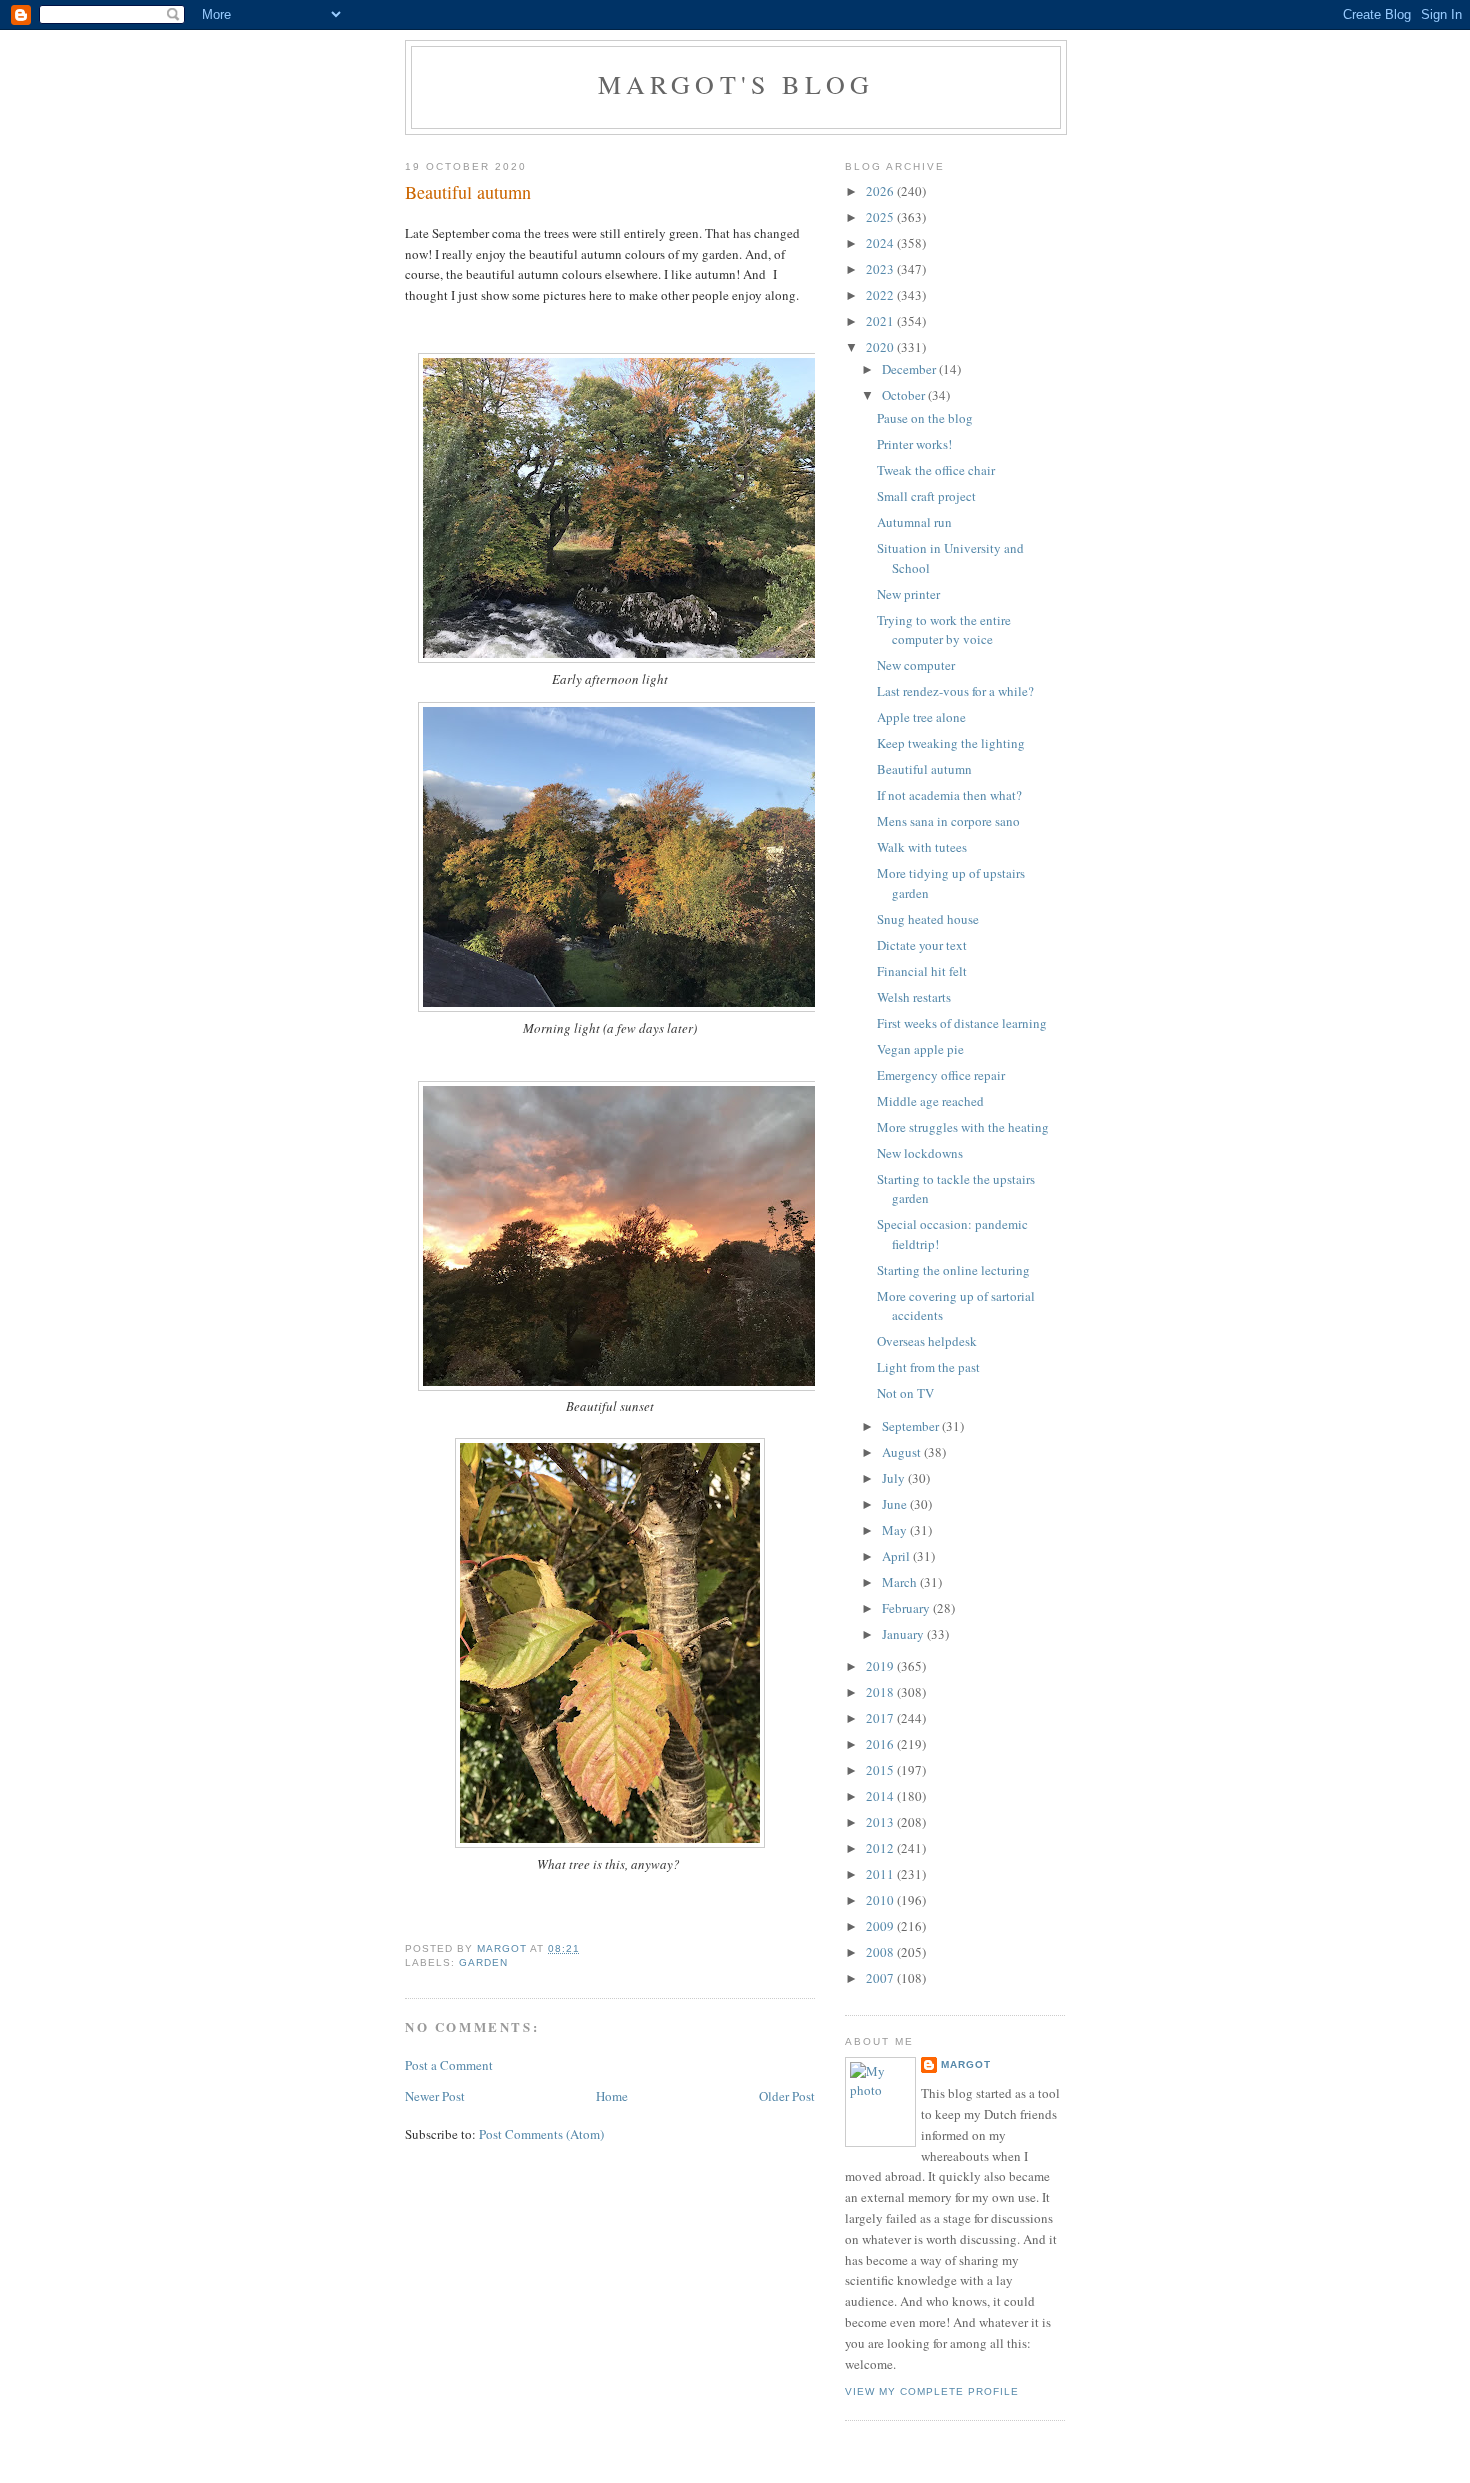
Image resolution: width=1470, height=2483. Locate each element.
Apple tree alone (921, 717)
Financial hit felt (922, 971)
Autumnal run (914, 522)
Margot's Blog (736, 84)
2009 (881, 1926)
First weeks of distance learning (962, 1023)
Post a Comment (449, 2065)
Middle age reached (930, 1101)
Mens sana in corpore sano (948, 821)
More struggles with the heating (963, 1127)
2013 (881, 1822)
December (910, 369)
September (912, 1426)
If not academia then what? (949, 795)
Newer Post (435, 2096)
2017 (881, 1718)
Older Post (787, 2096)
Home (612, 2096)
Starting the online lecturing (953, 1270)
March (901, 1582)
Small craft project (926, 496)
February (907, 1608)
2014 (881, 1796)
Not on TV (905, 1393)
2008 (881, 1952)
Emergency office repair (941, 1075)
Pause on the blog (925, 418)
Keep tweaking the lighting (951, 743)
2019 (881, 1666)
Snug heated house (928, 919)
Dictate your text (922, 945)
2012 (881, 1848)
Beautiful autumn (924, 769)
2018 (881, 1692)
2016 (881, 1744)
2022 (881, 295)
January (904, 1634)
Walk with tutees (922, 847)
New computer (916, 665)
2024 (881, 243)
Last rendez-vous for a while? (955, 691)
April (897, 1556)
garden (483, 1962)
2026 (881, 191)
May (896, 1530)
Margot (966, 2064)
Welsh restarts (914, 997)
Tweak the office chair (936, 470)
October (905, 395)
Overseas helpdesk (927, 1341)
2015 (881, 1770)
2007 (881, 1978)
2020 (881, 347)
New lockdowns (920, 1153)
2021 (881, 321)
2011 (881, 1874)
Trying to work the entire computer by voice (944, 630)
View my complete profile (932, 2391)
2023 (881, 269)
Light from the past (928, 1367)
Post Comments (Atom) (541, 2134)
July (895, 1478)
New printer (908, 594)
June (896, 1504)
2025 (881, 217)
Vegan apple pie (920, 1049)
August (903, 1452)
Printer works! (914, 444)
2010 (881, 1900)
